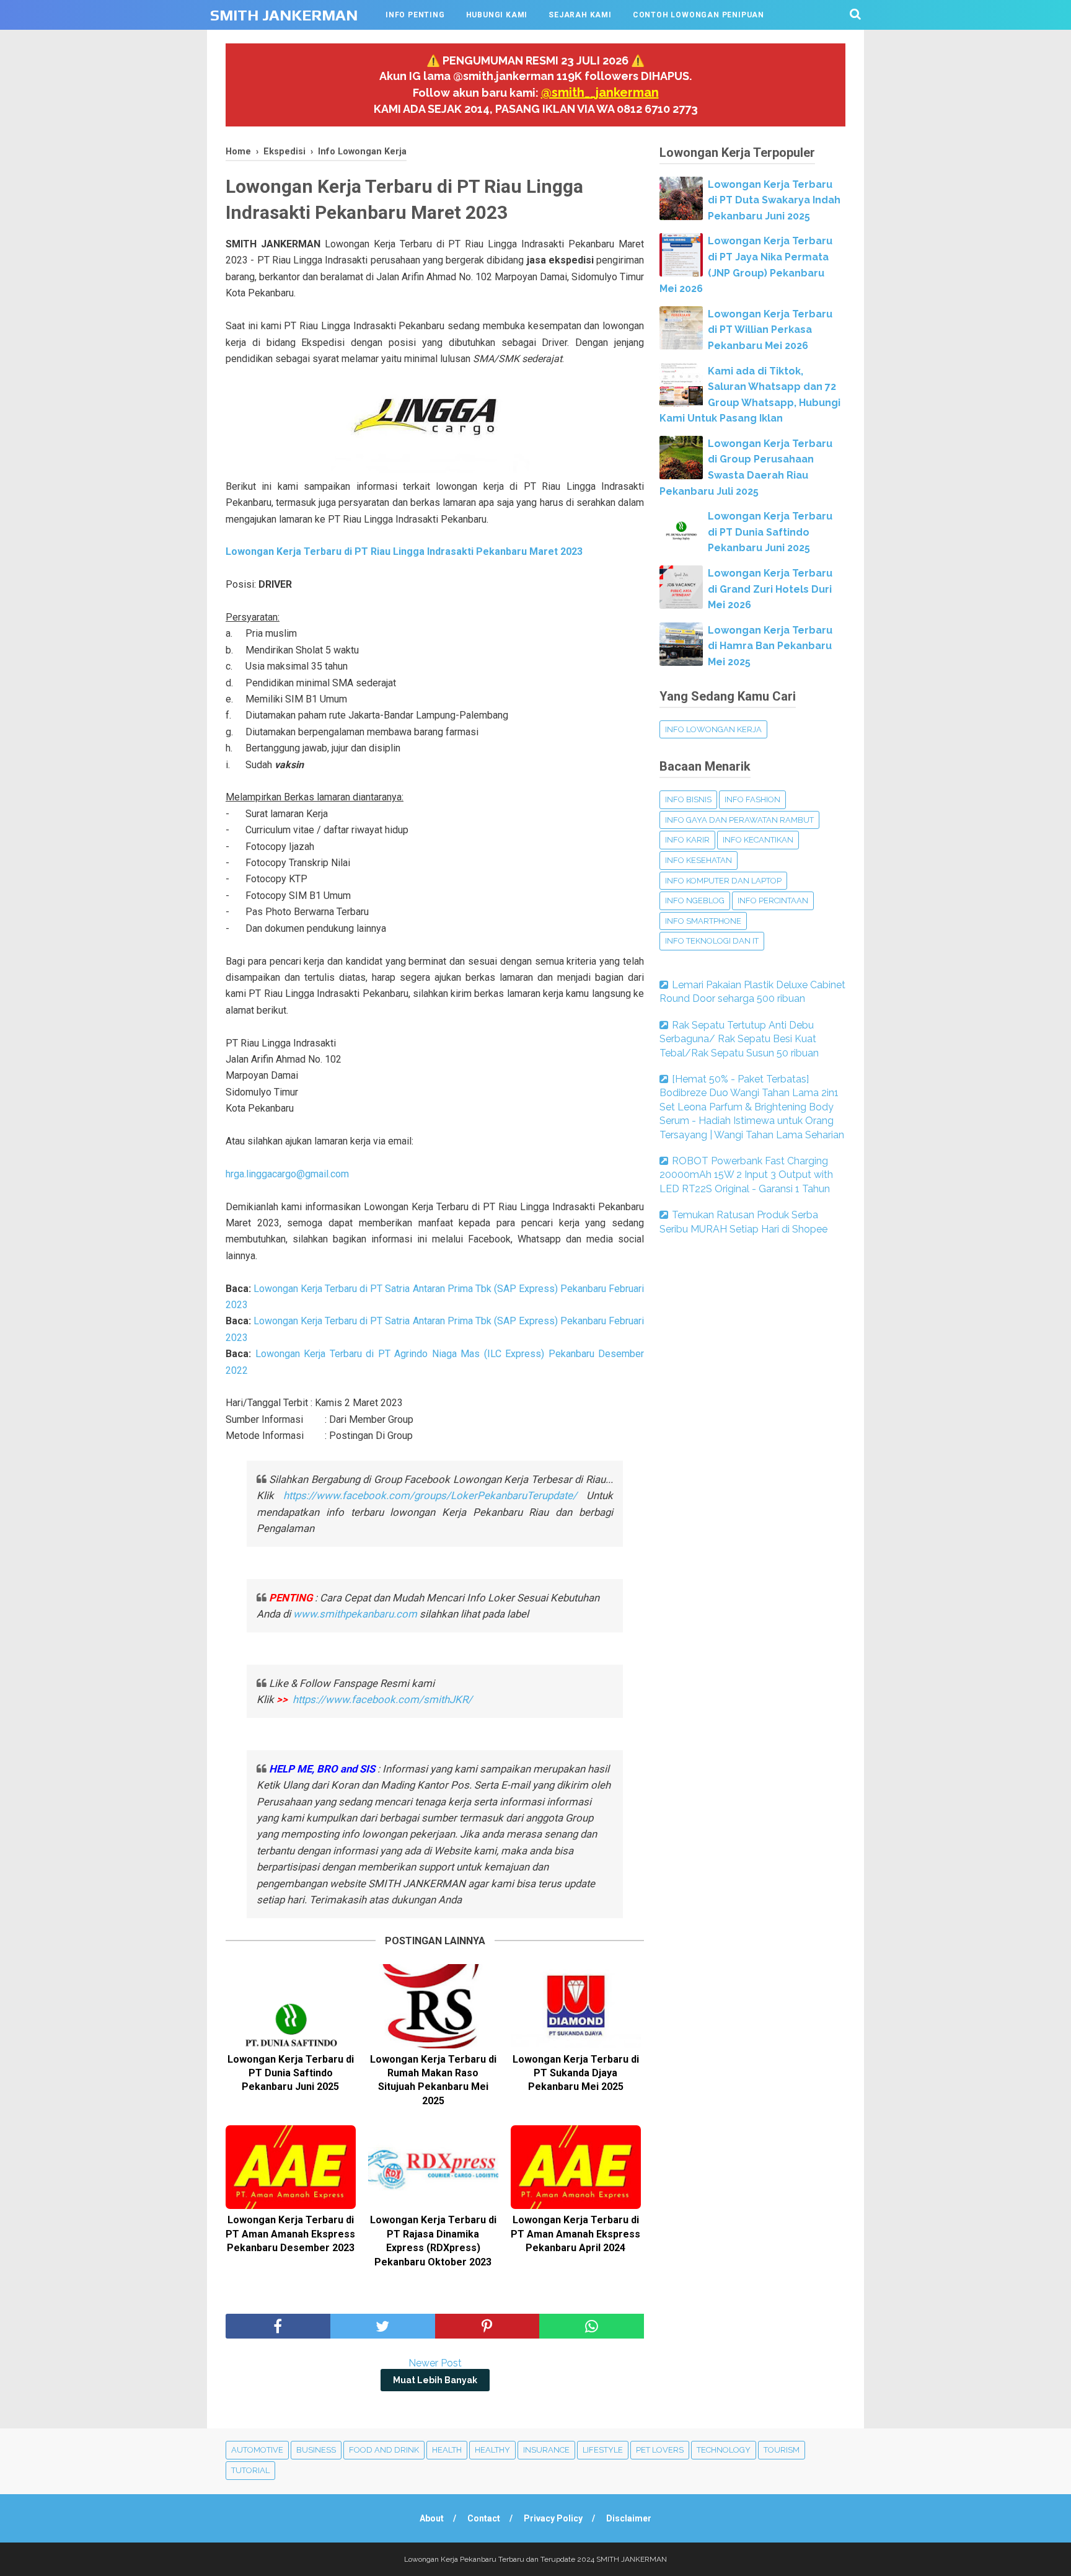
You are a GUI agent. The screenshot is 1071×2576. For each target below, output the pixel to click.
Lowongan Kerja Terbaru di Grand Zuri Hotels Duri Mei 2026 (770, 589)
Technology (724, 2450)
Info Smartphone (703, 921)
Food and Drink (384, 2450)
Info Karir (687, 840)
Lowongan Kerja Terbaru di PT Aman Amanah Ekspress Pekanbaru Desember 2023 (290, 2234)
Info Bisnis (688, 799)
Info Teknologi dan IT (712, 941)
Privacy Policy (553, 2518)
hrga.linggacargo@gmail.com (287, 1174)
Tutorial (250, 2470)
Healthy (492, 2450)
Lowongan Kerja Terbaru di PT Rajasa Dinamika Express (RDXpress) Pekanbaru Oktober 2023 (433, 2241)
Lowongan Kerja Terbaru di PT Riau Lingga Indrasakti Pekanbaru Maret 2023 (404, 551)
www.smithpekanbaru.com (355, 1614)
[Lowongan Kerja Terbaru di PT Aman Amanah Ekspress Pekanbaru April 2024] (576, 2167)
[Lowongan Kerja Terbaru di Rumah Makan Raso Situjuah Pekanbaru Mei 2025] (433, 2006)
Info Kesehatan (699, 860)
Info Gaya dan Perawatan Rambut (739, 820)
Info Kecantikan (758, 840)
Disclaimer (629, 2518)
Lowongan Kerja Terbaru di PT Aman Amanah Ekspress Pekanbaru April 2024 (575, 2234)
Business (316, 2450)
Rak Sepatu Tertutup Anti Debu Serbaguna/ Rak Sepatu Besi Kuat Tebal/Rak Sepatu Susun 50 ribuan (739, 1039)
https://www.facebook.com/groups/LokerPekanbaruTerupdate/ (430, 1495)
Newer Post (435, 2363)
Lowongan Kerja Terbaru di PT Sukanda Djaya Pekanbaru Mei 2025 (576, 2073)
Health (447, 2450)
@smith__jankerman (600, 92)
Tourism (782, 2450)
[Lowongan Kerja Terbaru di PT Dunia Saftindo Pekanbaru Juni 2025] (291, 2006)
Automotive (257, 2450)
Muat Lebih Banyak (435, 2380)
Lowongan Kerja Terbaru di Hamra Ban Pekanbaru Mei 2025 (770, 646)
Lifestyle (603, 2450)
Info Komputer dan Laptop (723, 881)
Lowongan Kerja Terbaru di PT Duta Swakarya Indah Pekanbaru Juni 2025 (774, 200)
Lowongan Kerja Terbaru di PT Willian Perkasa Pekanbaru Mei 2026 (770, 330)
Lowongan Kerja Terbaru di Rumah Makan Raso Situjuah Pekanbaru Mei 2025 (433, 2080)
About (432, 2518)
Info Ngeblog (695, 901)
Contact (484, 2518)
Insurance (546, 2450)
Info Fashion (752, 799)
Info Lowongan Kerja (713, 729)
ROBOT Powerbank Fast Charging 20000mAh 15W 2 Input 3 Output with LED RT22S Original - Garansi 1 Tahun (746, 1175)
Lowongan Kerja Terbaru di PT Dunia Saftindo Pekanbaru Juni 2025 (291, 2073)
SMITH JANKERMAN (284, 15)
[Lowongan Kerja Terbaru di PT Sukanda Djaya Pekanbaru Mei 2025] (576, 2006)
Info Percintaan (773, 901)
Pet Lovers (660, 2450)
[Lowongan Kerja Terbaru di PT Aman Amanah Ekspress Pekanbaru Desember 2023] (291, 2167)
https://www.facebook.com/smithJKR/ (384, 1699)
